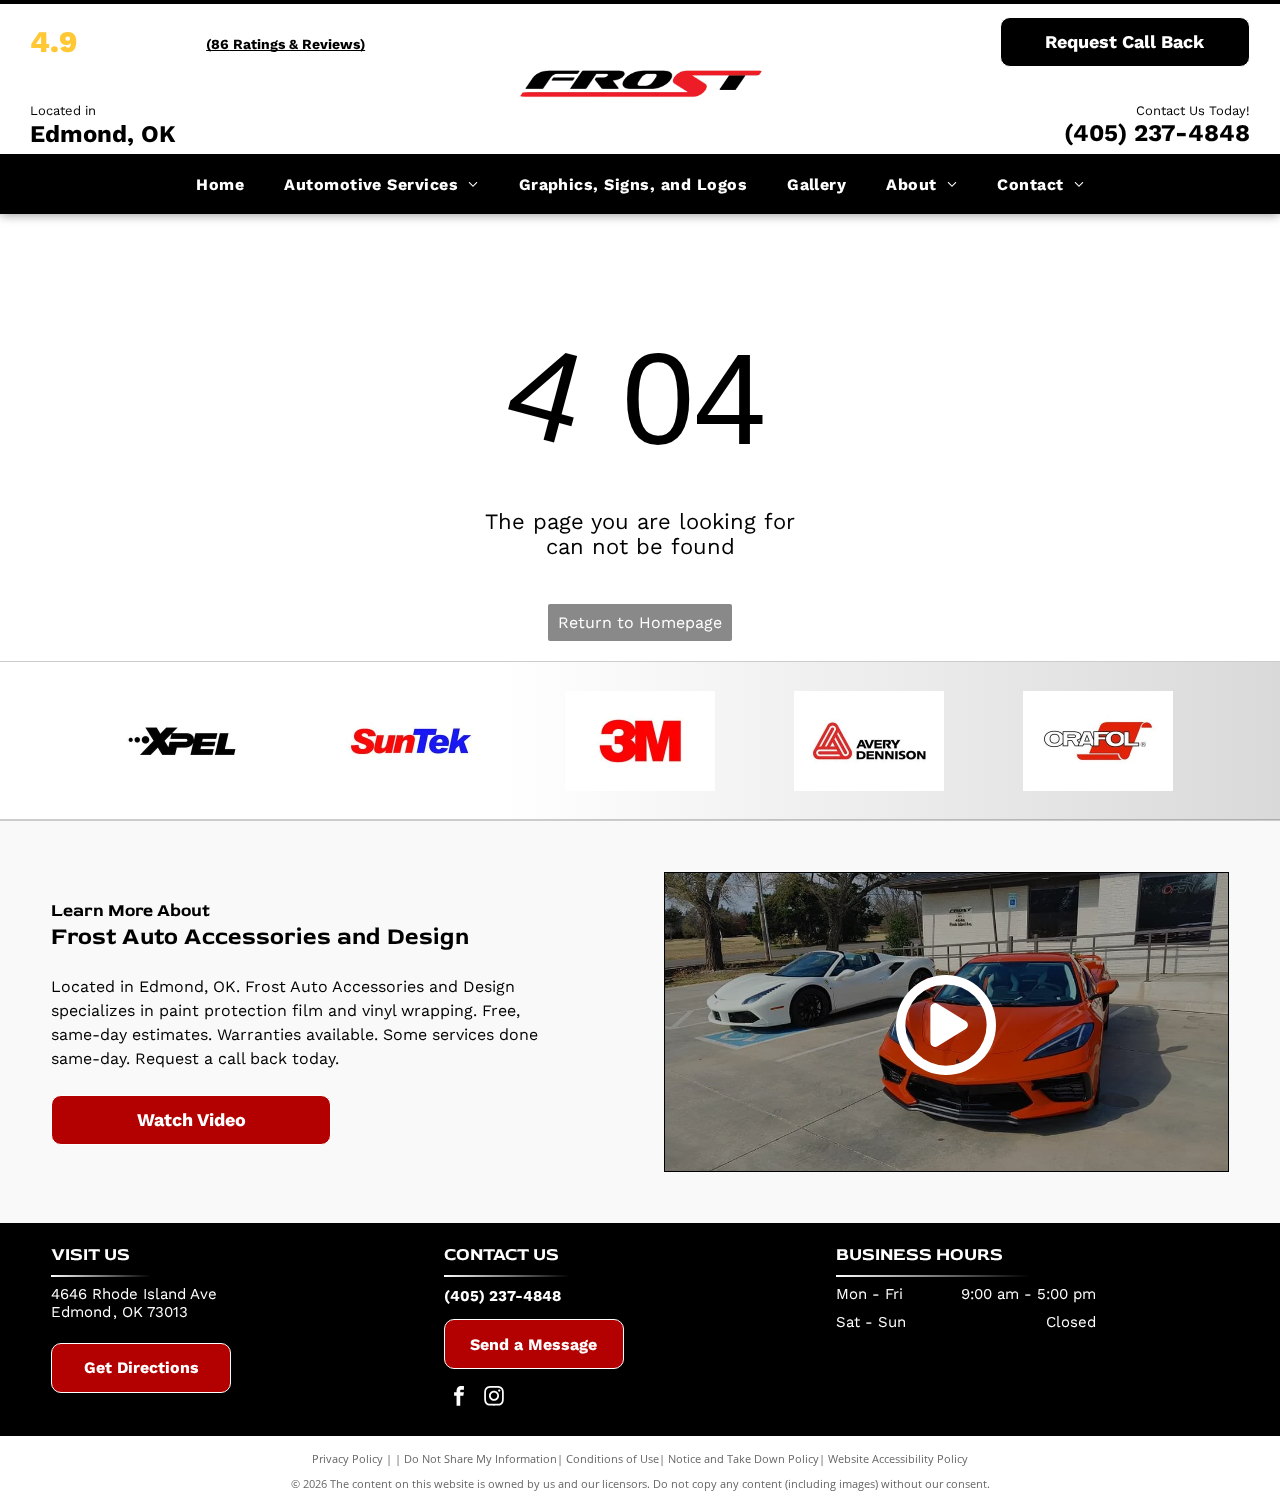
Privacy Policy (347, 1458)
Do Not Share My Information (480, 1458)
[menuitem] (220, 183)
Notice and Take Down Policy (743, 1458)
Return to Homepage (640, 622)
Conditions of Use (612, 1458)
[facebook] (459, 1398)
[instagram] (494, 1398)
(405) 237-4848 (1157, 133)
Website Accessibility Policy (898, 1458)
